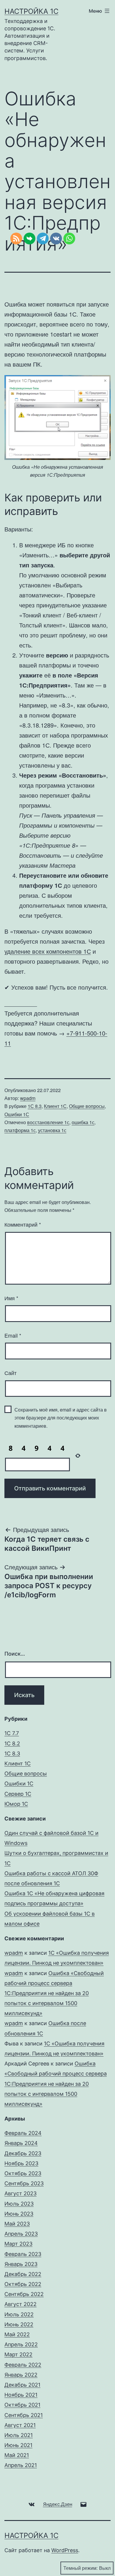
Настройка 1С (31, 11)
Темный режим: (80, 2568)
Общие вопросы (87, 1106)
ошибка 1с (83, 1122)
